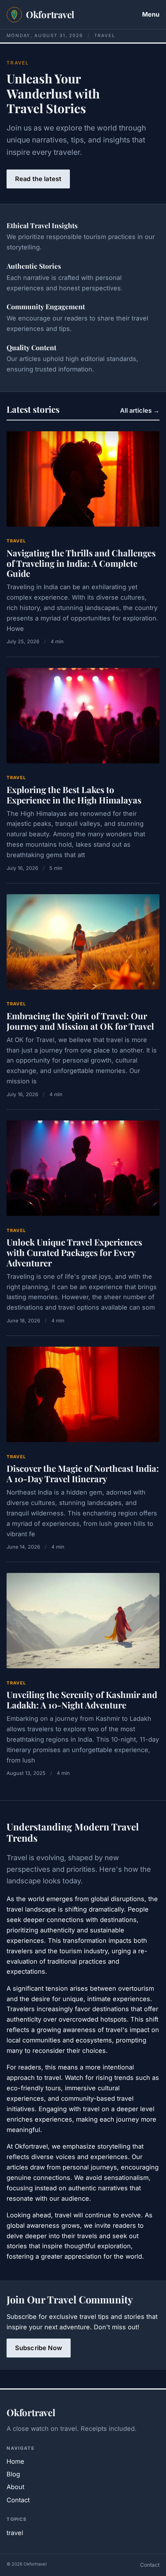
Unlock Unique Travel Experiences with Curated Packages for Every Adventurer (74, 1252)
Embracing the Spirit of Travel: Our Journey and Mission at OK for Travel (80, 1021)
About (15, 2487)
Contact (18, 2500)
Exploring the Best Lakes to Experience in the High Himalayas (74, 795)
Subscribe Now (39, 2348)
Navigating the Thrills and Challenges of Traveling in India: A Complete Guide (81, 563)
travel (16, 541)
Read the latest (38, 179)
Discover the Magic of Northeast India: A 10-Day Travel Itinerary (83, 1474)
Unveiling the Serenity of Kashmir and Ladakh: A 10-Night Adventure (82, 1700)
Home (15, 2461)
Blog (13, 2474)
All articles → (140, 410)
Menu (151, 14)
